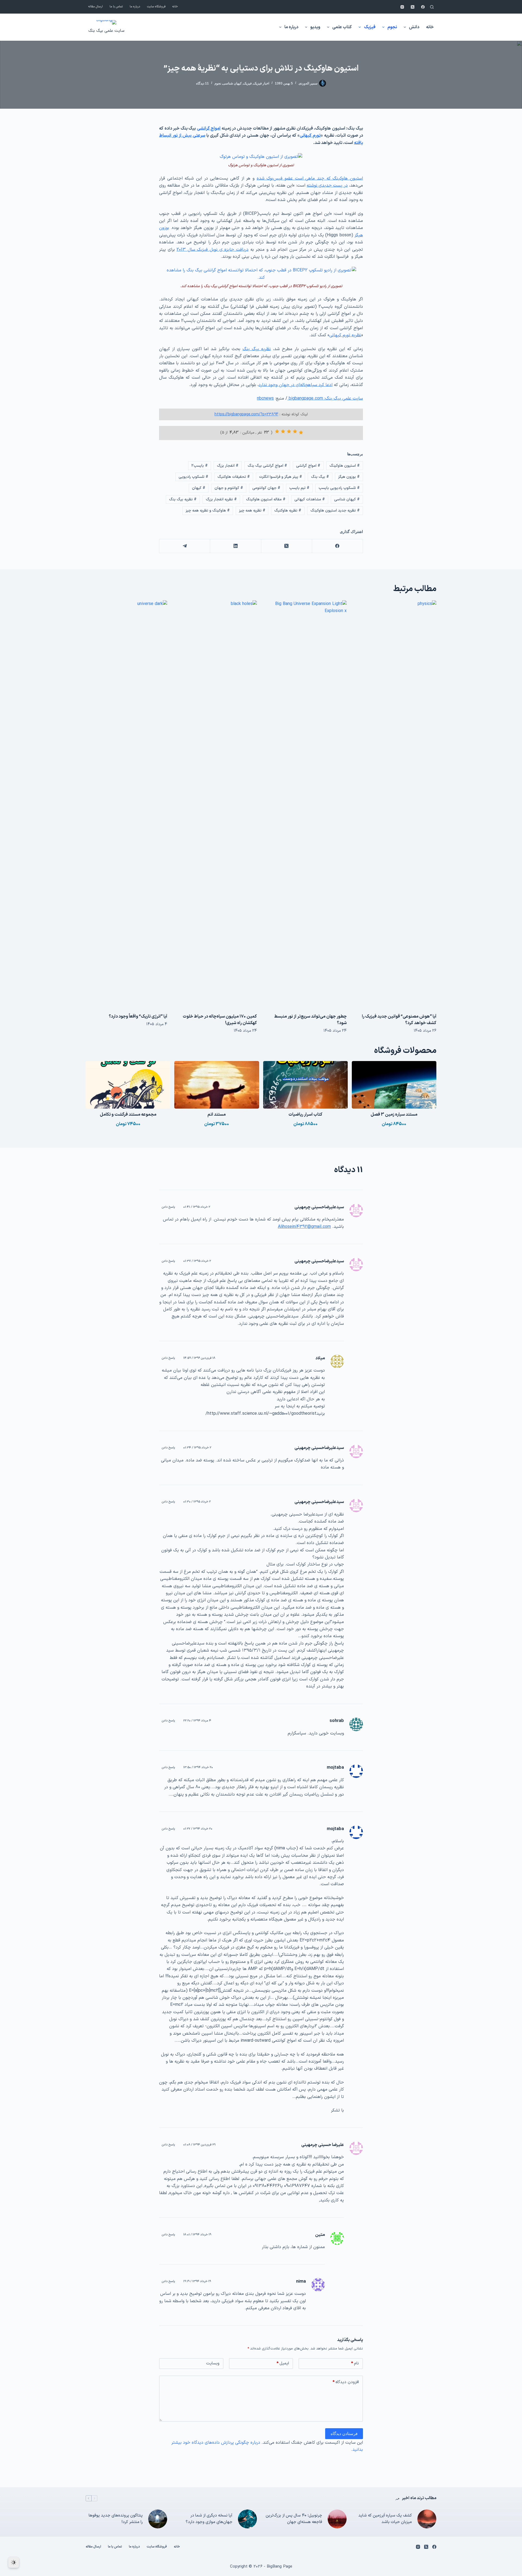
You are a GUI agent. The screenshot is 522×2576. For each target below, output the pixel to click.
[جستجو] (432, 7)
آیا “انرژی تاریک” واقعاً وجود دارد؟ (138, 1016)
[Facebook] (423, 7)
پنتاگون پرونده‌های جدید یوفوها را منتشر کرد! (116, 2519)
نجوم (392, 27)
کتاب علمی (342, 27)
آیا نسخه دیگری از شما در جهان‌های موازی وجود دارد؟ (209, 2519)
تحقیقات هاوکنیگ (234, 477)
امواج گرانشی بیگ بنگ (267, 466)
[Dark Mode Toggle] (14, 2562)
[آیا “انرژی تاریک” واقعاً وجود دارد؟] (126, 804)
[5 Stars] (277, 431)
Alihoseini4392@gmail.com (304, 1227)
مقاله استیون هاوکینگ (266, 499)
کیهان (199, 488)
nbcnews (265, 399)
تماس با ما (116, 7)
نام (355, 2363)
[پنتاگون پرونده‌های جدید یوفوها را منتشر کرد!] (158, 2519)
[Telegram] (184, 546)
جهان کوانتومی (266, 488)
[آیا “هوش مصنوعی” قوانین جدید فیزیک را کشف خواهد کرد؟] (396, 804)
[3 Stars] (289, 431)
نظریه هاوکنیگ (288, 511)
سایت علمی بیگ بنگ (106, 31)
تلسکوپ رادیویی (193, 477)
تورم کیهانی (310, 136)
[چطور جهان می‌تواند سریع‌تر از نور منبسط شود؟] (306, 804)
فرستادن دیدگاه (344, 2434)
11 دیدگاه (202, 83)
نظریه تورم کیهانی (345, 335)
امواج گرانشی (209, 128)
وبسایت (213, 2363)
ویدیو (315, 27)
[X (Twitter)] (413, 7)
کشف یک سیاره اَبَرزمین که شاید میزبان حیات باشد (385, 2519)
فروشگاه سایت (156, 7)
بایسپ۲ (200, 466)
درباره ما (135, 7)
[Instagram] (402, 7)
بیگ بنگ (320, 477)
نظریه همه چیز (252, 511)
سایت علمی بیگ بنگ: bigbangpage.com (325, 399)
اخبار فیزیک (261, 83)
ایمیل (283, 2363)
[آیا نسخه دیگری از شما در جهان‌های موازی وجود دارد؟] (247, 2519)
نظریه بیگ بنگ (257, 349)
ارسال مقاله (96, 7)
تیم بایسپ (299, 488)
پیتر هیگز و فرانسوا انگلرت (281, 477)
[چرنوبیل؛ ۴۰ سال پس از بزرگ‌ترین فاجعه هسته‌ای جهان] (337, 2519)
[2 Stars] (295, 431)
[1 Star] (301, 432)
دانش (414, 27)
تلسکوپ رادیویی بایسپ (339, 488)
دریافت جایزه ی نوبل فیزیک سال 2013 (212, 250)
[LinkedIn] (235, 546)
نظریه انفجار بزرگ (221, 499)
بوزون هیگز (349, 477)
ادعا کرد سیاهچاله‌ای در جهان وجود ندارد (296, 385)
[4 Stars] (283, 431)
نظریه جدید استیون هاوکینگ (335, 511)
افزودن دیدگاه (346, 2382)
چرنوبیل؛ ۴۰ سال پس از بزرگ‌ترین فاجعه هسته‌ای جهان (294, 2519)
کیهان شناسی (232, 83)
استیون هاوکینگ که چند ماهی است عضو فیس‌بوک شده (310, 178)
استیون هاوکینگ (345, 466)
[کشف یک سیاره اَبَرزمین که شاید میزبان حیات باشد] (427, 2519)
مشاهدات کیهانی (310, 499)
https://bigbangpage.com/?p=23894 (246, 414)
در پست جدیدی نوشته (327, 186)
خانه (175, 7)
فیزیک (370, 27)
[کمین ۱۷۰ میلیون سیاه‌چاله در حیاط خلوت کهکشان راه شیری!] (216, 804)
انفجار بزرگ (228, 466)
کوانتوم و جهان (229, 488)
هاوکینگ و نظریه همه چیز (208, 511)
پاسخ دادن (168, 1207)
